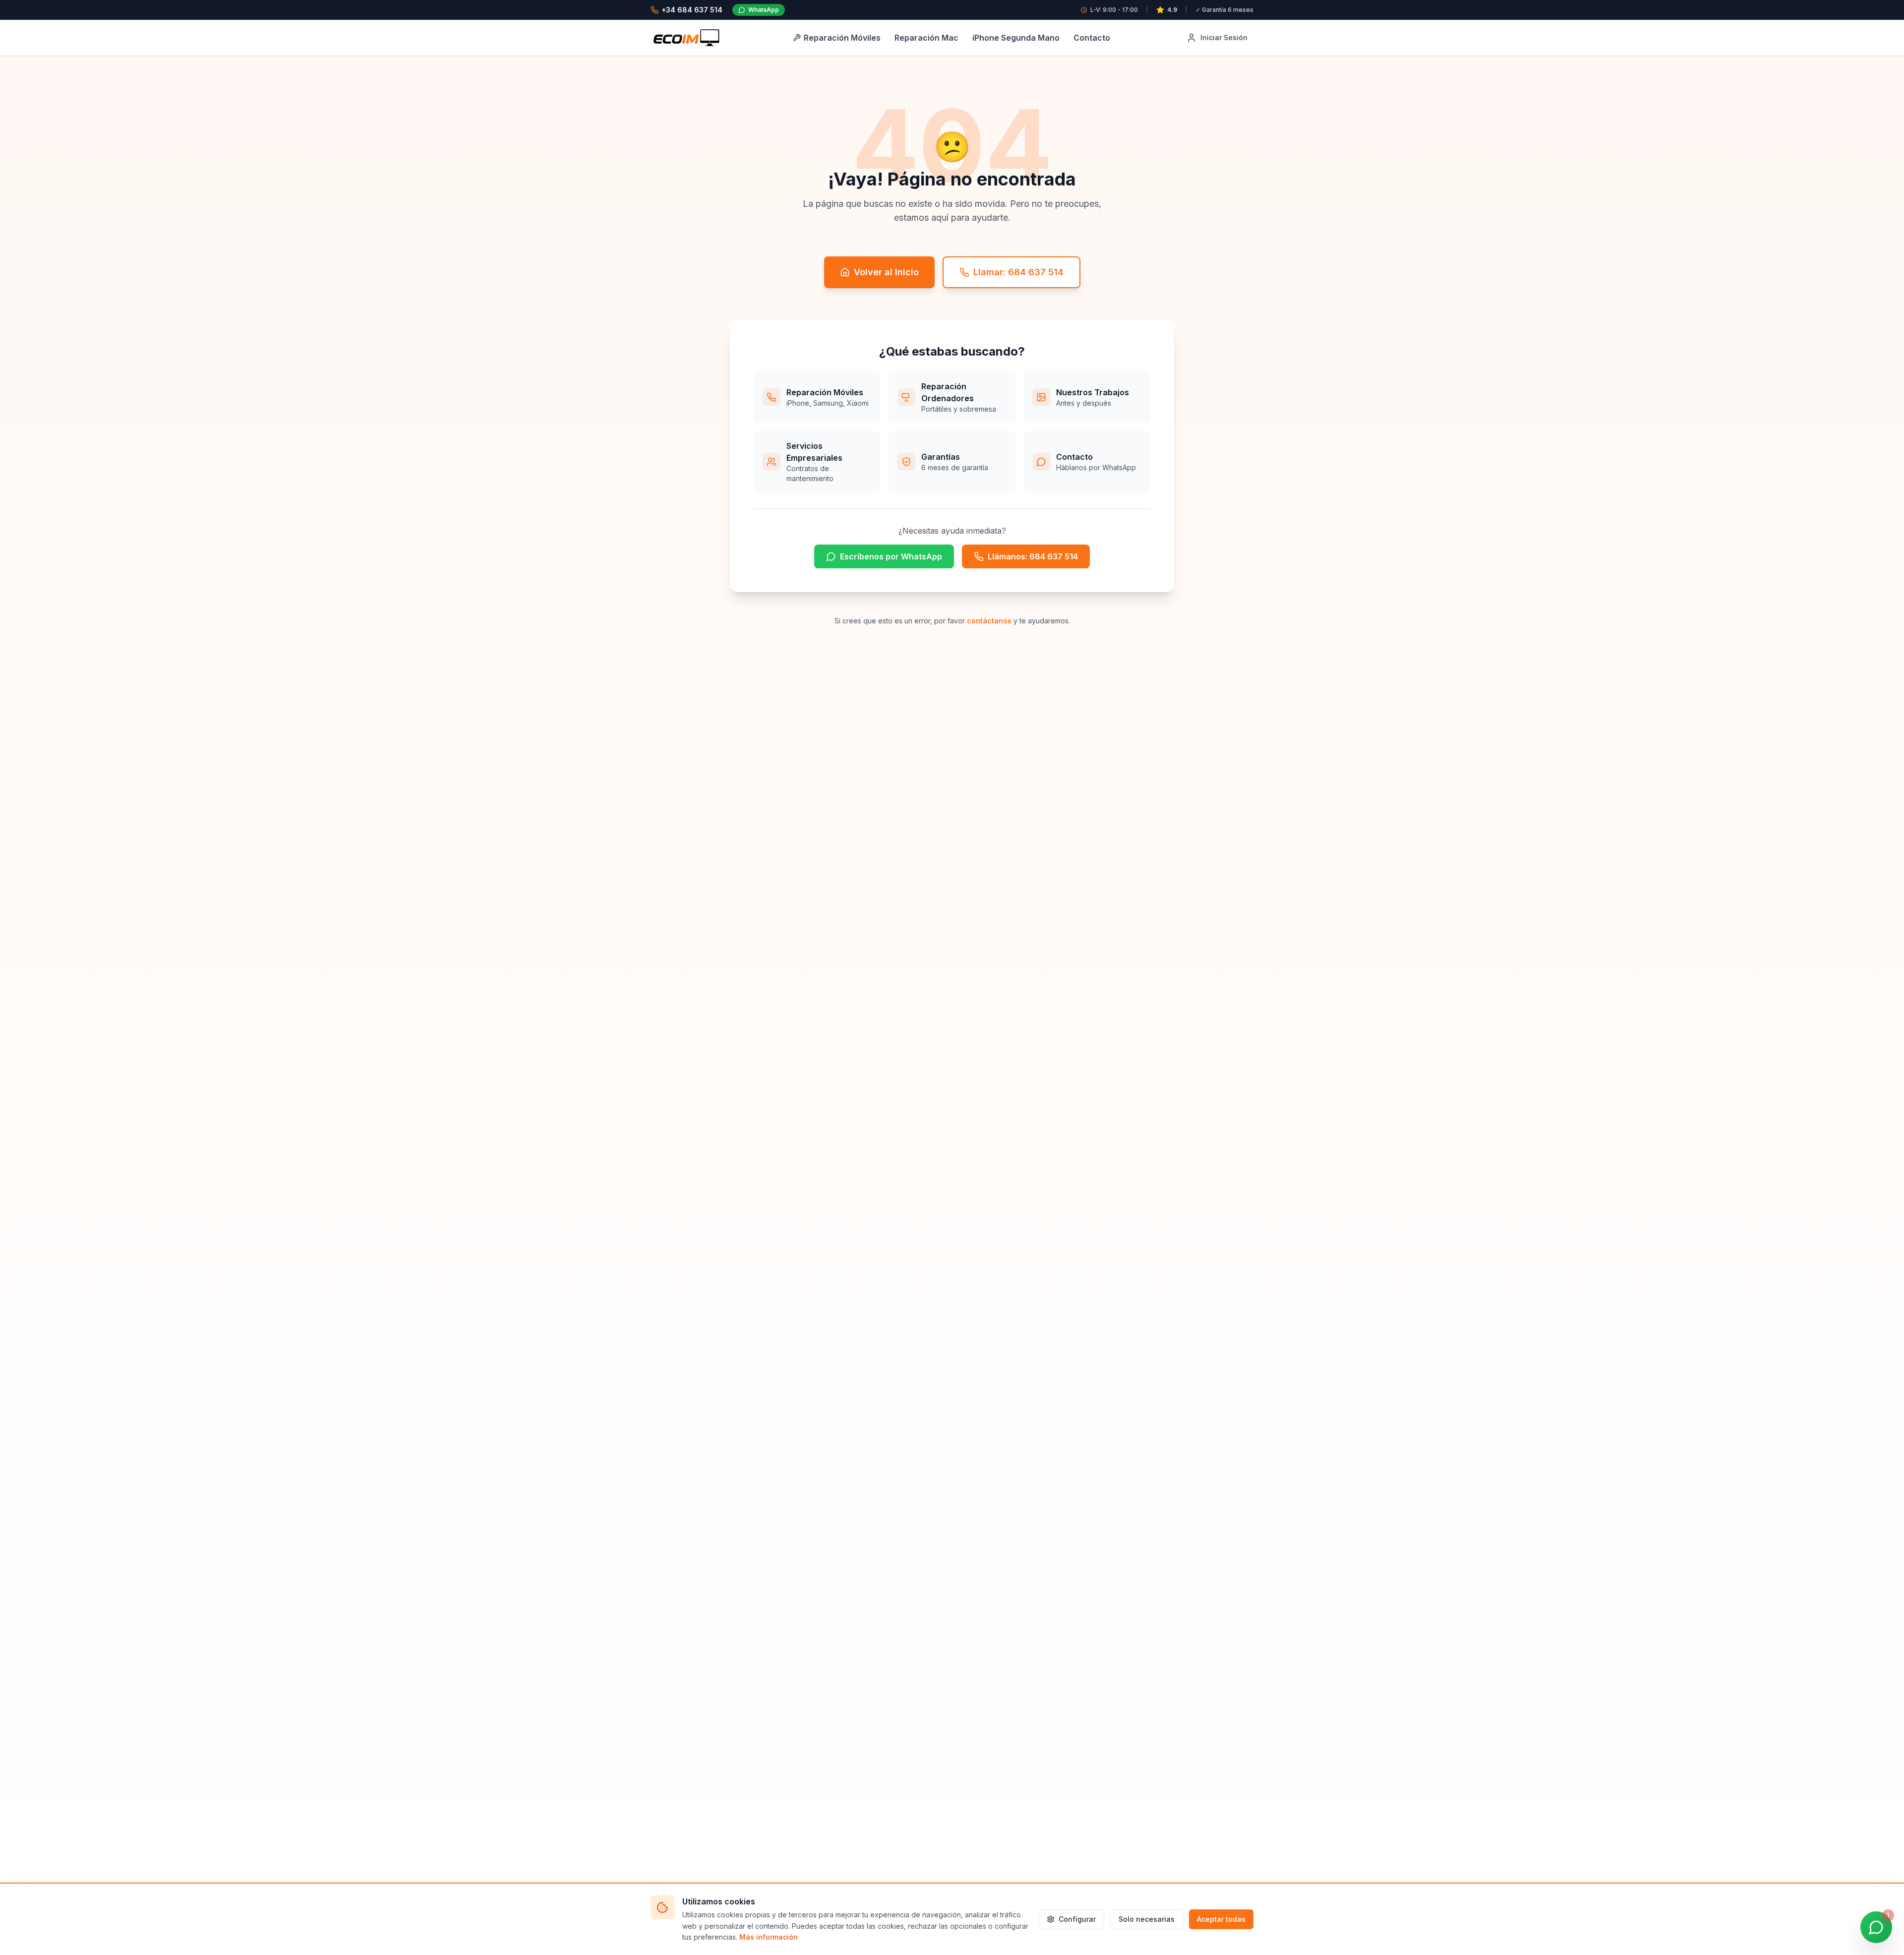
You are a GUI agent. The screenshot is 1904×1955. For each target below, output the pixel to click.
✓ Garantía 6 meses (1224, 10)
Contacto (1092, 38)
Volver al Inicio (886, 272)
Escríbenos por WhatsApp (891, 556)
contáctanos (989, 621)
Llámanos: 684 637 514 (1033, 556)
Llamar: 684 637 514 (1018, 272)
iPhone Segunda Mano (1016, 38)
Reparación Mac (926, 38)
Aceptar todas (1221, 1919)
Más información (769, 1937)
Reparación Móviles (842, 38)
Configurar (1077, 1919)
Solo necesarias (1147, 1919)
